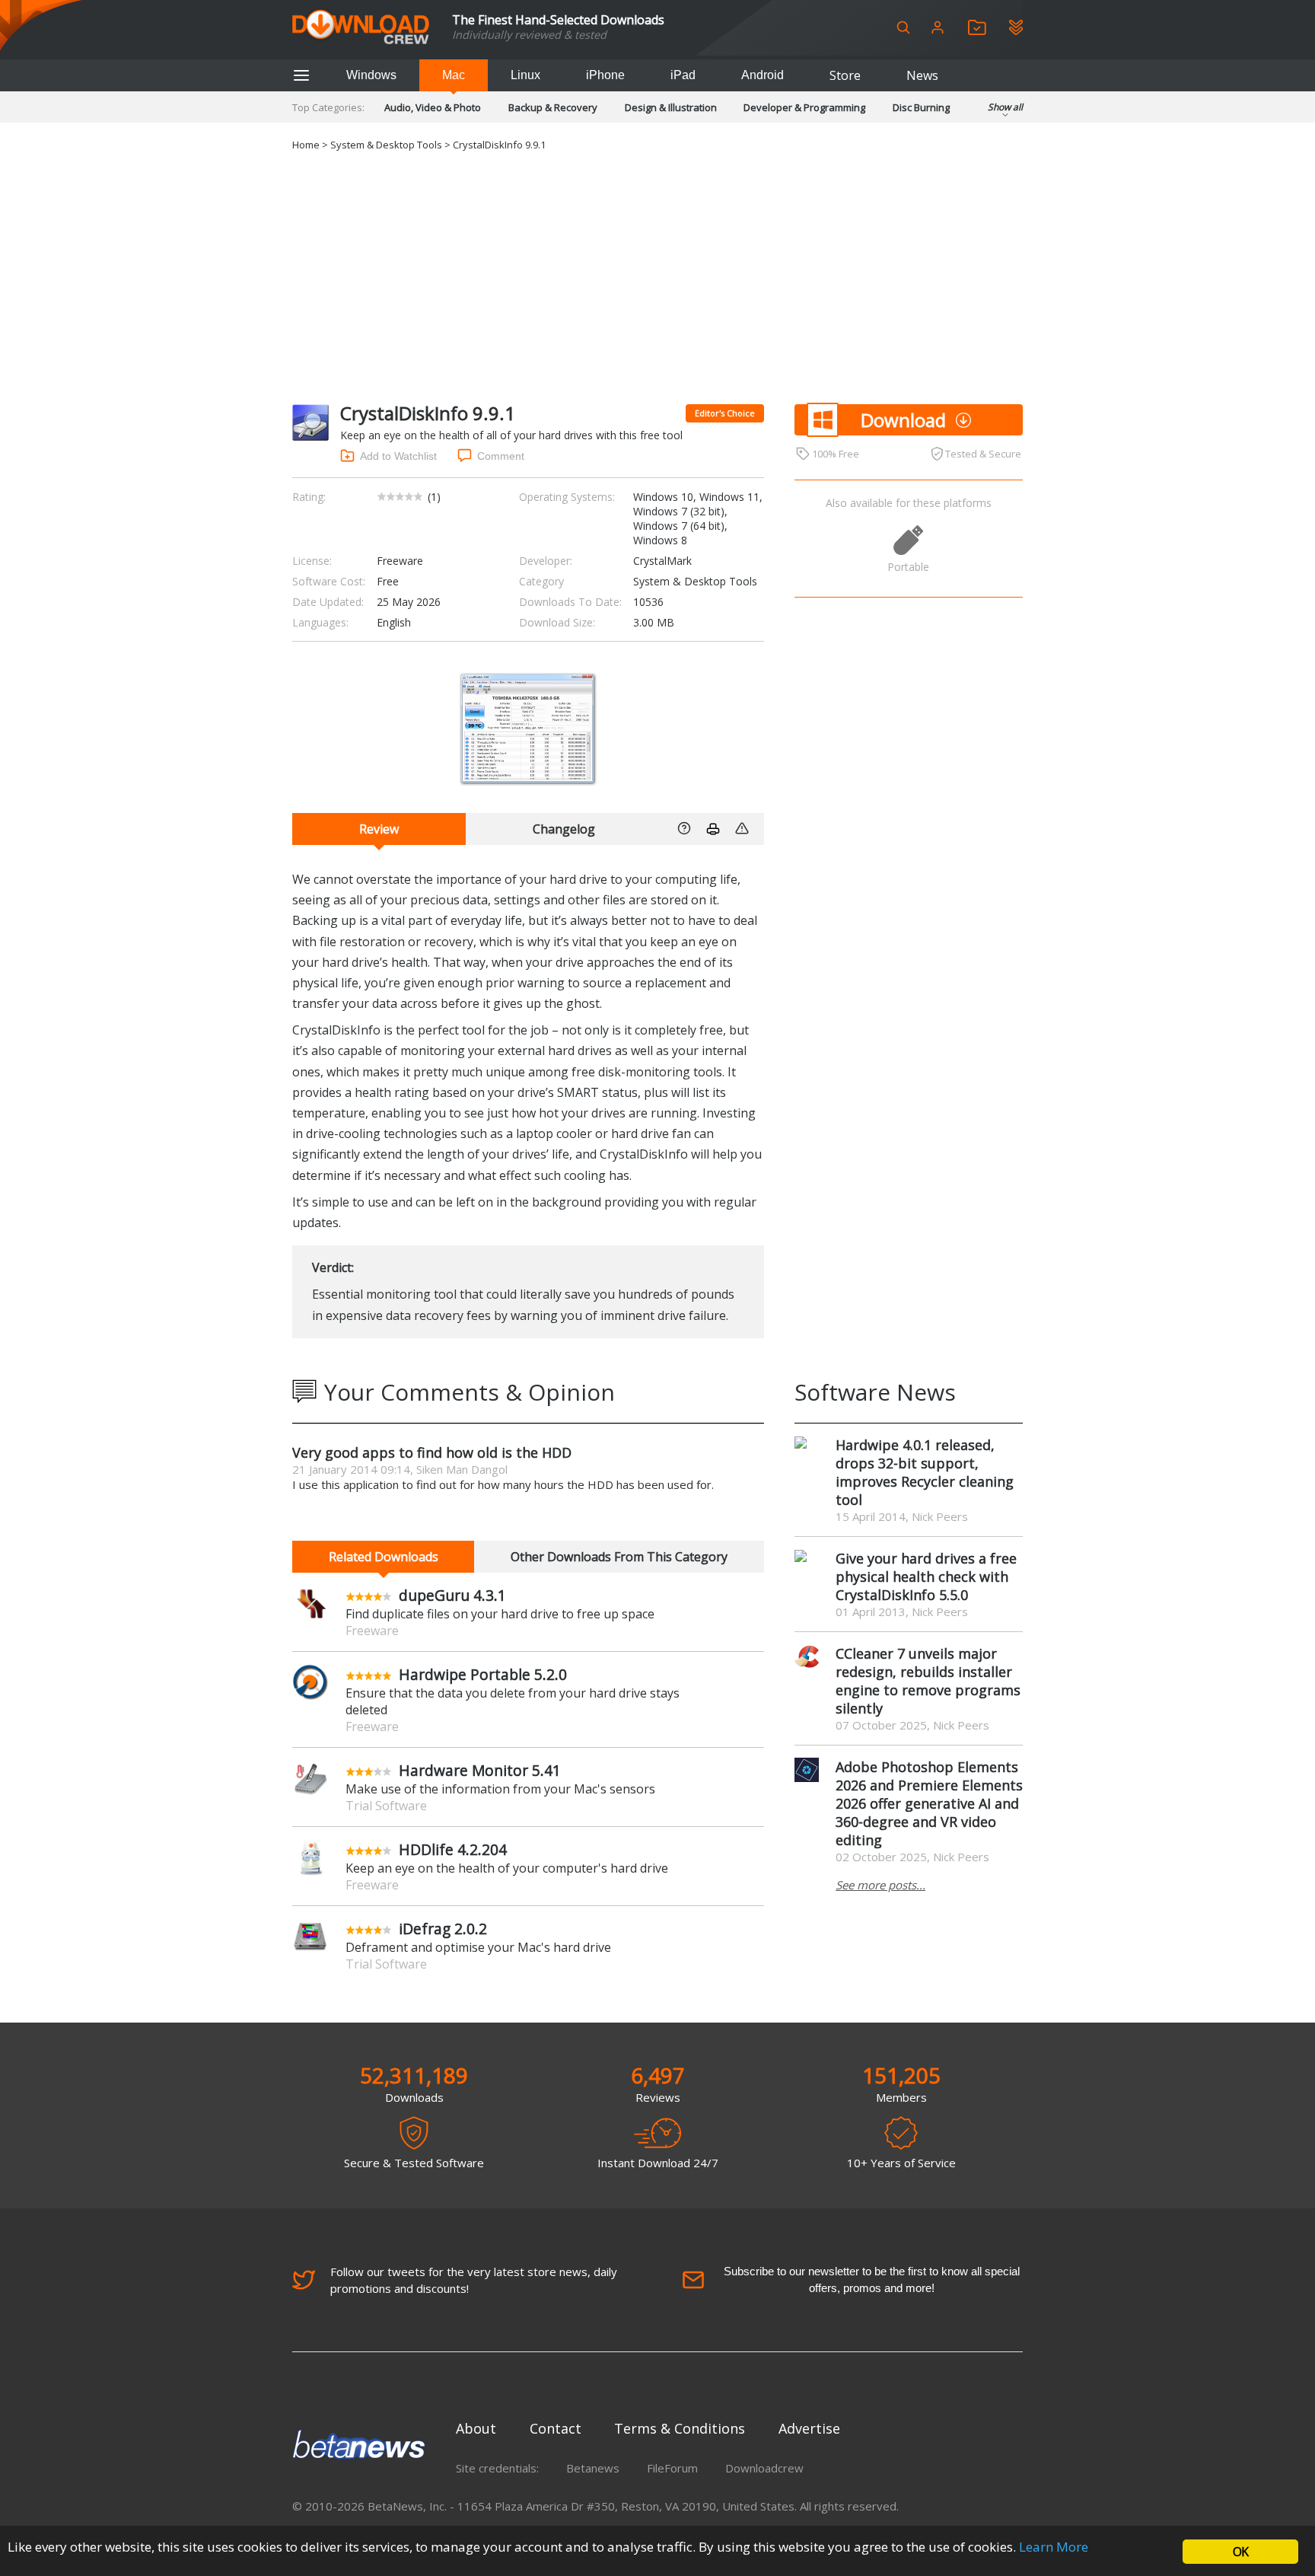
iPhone (605, 75)
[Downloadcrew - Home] (361, 28)
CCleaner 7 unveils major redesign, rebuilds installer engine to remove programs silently (928, 1681)
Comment (501, 456)
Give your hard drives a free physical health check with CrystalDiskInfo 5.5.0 (926, 1577)
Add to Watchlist (398, 456)
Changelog (564, 829)
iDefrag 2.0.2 (443, 1929)
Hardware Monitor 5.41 (480, 1770)
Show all (1005, 107)
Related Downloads (384, 1557)
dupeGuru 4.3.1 (452, 1595)
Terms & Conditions (680, 2428)
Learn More (1054, 2547)
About (476, 2428)
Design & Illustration (671, 107)
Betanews (593, 2468)
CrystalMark (662, 561)
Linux (525, 75)
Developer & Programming (804, 107)
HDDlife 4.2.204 (453, 1849)
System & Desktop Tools (386, 145)
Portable (908, 567)
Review (379, 829)
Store (845, 75)
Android (763, 75)
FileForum (672, 2468)
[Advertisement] (657, 275)
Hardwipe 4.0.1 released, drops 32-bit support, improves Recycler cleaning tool (925, 1472)
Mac (454, 75)
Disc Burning (921, 107)
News (922, 75)
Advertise (809, 2428)
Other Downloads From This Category (619, 1557)
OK (1240, 2552)
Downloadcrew (764, 2468)
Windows (371, 75)
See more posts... (880, 1885)
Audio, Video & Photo (433, 107)
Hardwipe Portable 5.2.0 (483, 1674)
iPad (683, 75)
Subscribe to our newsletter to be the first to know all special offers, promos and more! (872, 2280)
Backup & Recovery (553, 107)
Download (903, 420)
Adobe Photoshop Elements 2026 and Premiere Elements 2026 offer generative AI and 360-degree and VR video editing (929, 1803)
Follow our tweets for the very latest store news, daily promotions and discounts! (474, 2280)
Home (306, 145)
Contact (556, 2428)
